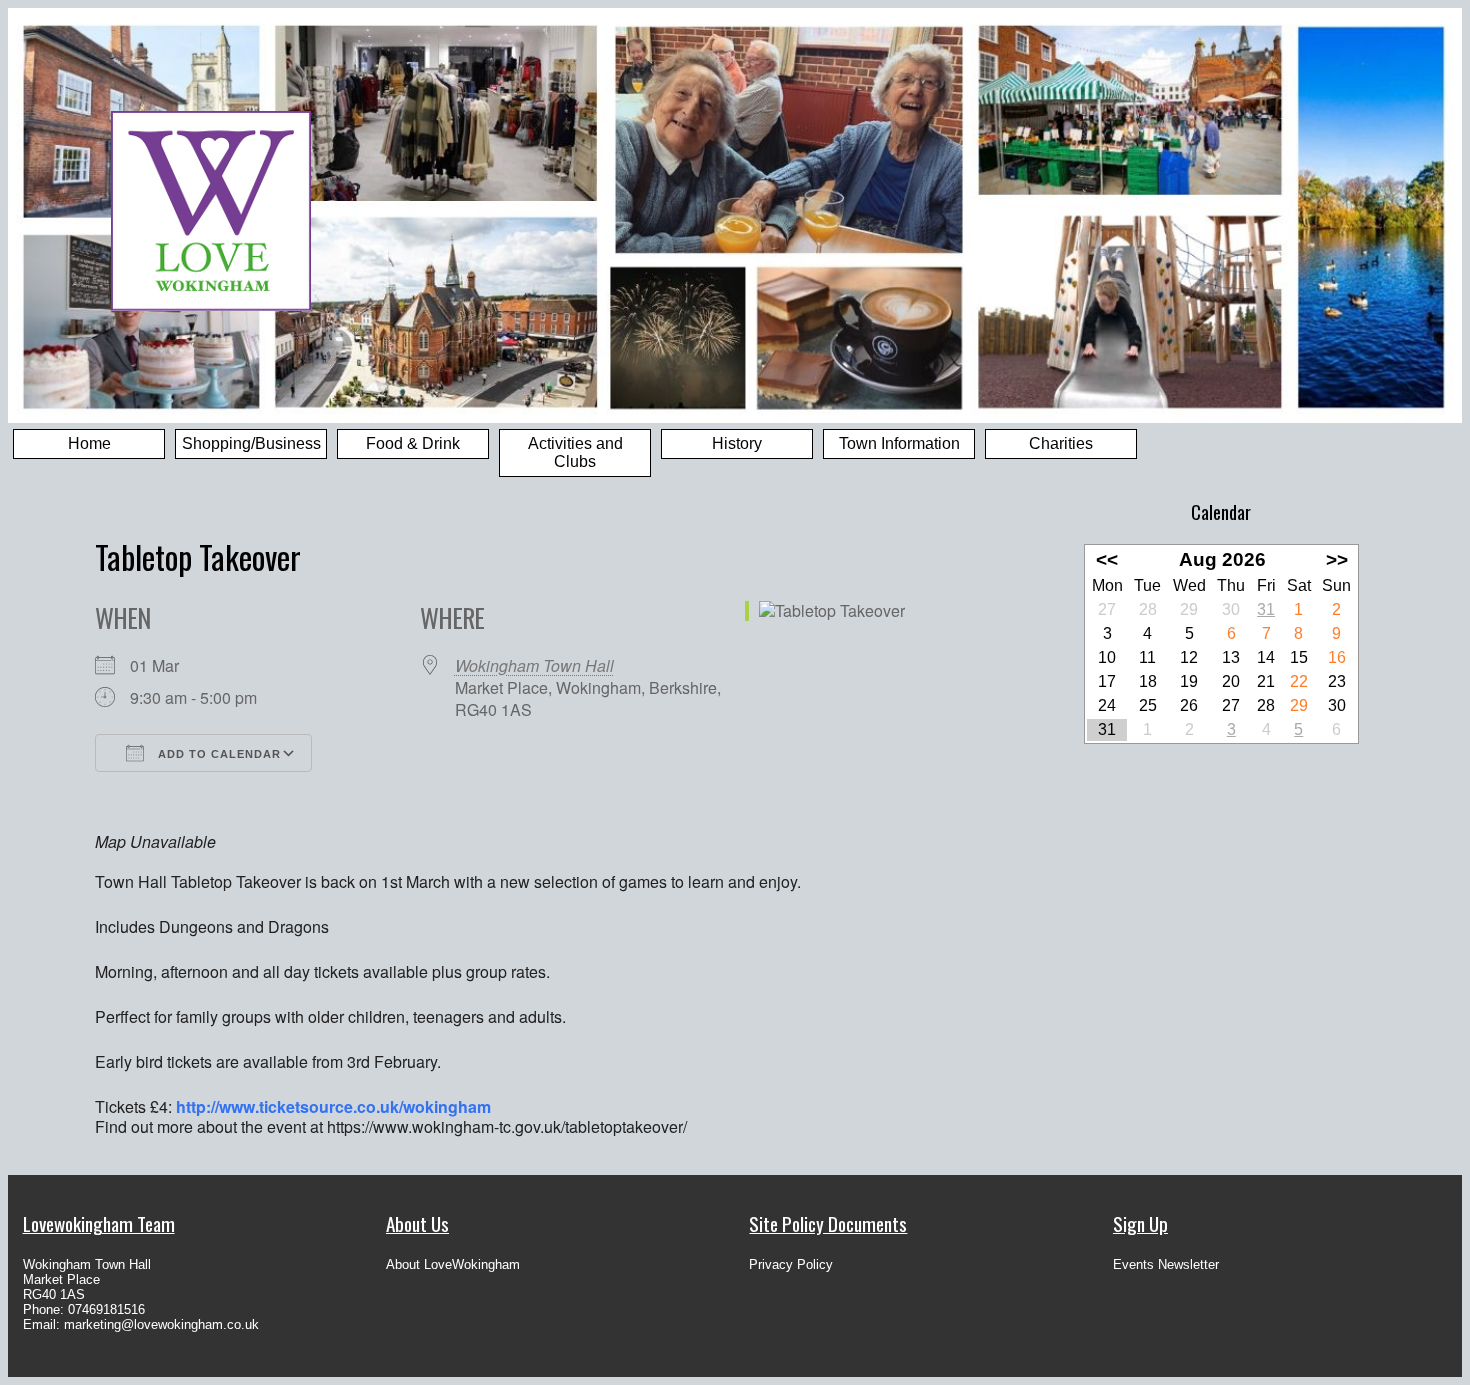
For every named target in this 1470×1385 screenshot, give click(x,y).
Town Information (899, 443)
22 (1299, 681)
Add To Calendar (217, 754)
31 (1266, 609)
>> (1337, 559)
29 (1299, 705)
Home (89, 443)
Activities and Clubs (575, 452)
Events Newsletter (1166, 1264)
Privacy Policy (791, 1264)
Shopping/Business (251, 443)
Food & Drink (413, 443)
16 (1337, 657)
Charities (1061, 443)
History (737, 443)
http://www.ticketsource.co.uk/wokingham (333, 1106)
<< (1107, 559)
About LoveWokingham (453, 1264)
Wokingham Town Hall (534, 665)
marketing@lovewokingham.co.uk (161, 1324)
